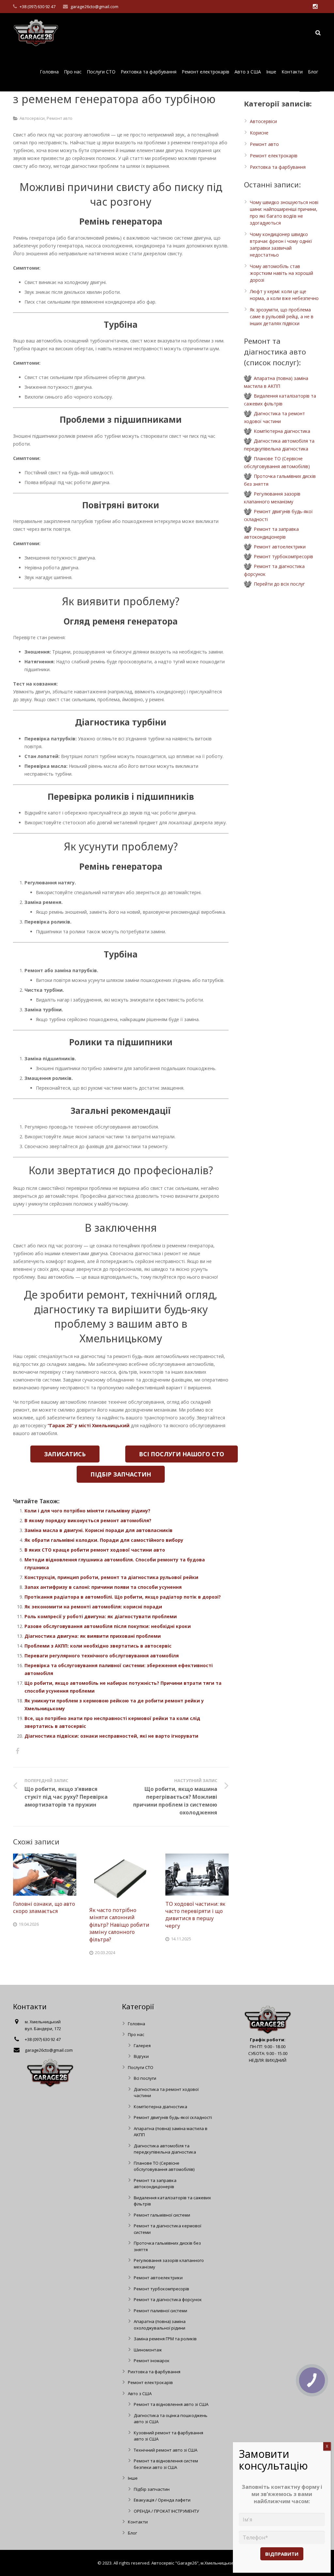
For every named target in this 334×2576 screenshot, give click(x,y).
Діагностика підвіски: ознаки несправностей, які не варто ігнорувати (111, 1736)
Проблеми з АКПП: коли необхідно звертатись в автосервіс (98, 1646)
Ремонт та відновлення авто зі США (171, 2404)
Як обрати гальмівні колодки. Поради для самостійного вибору (104, 1540)
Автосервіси (32, 118)
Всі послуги (145, 2078)
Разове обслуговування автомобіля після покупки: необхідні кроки (108, 1626)
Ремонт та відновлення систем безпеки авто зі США (166, 2464)
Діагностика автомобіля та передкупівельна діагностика (165, 2149)
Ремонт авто (60, 118)
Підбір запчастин (152, 2489)
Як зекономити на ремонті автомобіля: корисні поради (93, 1607)
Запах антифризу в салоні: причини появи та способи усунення (103, 1587)
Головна (137, 2024)
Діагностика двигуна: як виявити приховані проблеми (93, 1636)
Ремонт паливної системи (160, 2311)
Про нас (136, 2034)
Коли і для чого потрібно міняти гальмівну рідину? (87, 1511)
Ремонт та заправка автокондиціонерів (155, 2184)
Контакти (138, 2522)
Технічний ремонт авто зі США (166, 2450)
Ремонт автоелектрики (280, 547)
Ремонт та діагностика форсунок (168, 2299)
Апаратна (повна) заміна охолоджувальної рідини (160, 2325)
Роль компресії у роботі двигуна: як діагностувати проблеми (101, 1616)
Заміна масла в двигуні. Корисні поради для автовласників (99, 1530)
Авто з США (140, 2394)
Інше (133, 2478)
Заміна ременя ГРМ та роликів (165, 2339)
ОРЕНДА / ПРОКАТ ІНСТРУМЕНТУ (166, 2511)
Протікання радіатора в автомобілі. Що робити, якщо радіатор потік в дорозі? (123, 1597)
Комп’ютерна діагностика (282, 431)
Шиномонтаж (148, 2350)
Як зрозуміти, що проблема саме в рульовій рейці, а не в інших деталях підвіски (282, 316)
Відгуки (141, 2056)
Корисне (259, 133)
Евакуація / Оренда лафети (162, 2500)
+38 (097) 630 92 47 (38, 7)
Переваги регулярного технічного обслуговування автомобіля (102, 1656)
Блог (132, 2533)
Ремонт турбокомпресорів (283, 556)
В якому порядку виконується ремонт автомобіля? (88, 1520)
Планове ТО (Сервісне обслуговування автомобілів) (164, 2166)
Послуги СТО (141, 2067)
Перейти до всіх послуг (279, 584)
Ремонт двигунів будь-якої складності (173, 2117)
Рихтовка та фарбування (278, 167)
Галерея (142, 2046)
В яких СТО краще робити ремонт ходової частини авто (95, 1550)
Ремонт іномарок (152, 2361)
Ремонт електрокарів (274, 156)
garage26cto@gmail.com (94, 7)
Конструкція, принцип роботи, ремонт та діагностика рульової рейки (111, 1577)
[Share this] (17, 1751)
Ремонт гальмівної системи (162, 2215)
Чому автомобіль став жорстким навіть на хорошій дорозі (281, 273)
